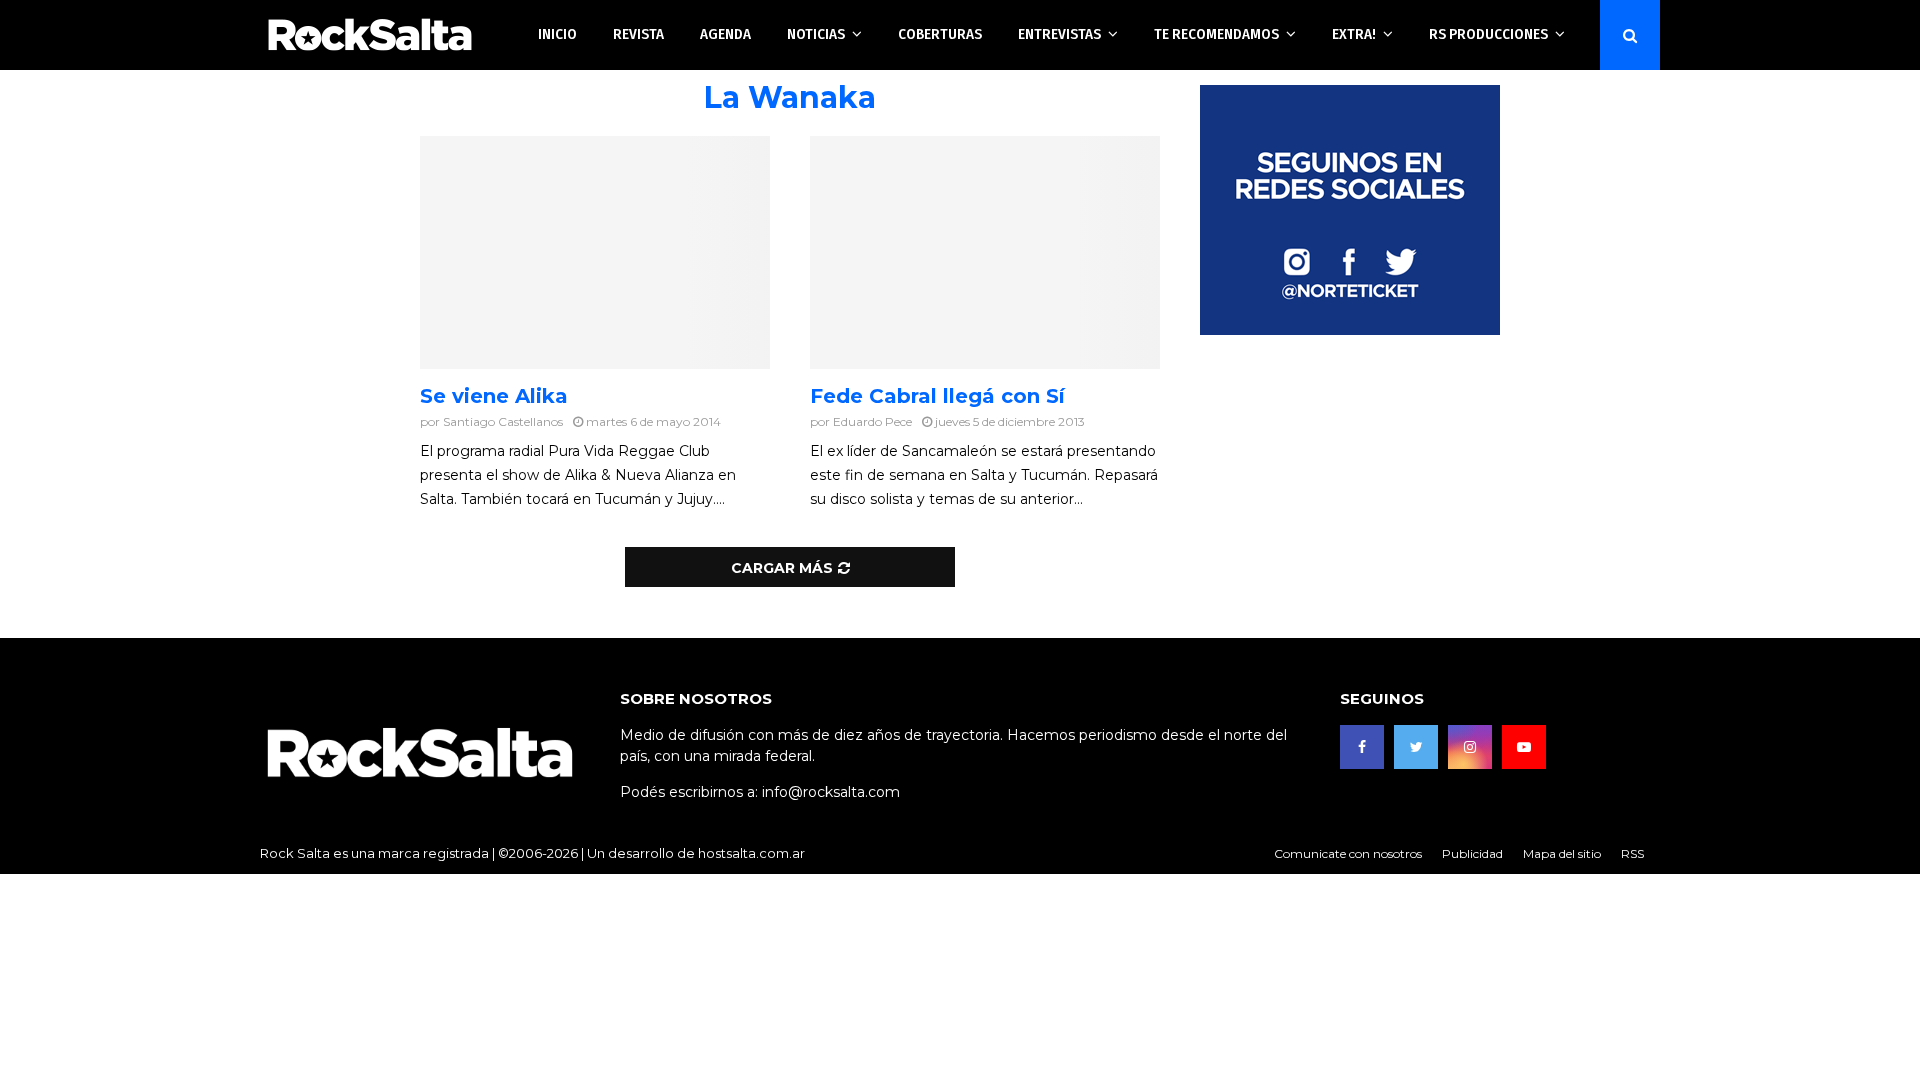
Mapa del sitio (1562, 853)
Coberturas (940, 34)
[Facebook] (1362, 747)
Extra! (1354, 34)
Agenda (725, 34)
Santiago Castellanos (503, 421)
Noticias (816, 34)
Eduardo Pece (872, 421)
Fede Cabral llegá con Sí (937, 396)
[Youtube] (1524, 747)
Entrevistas (1059, 34)
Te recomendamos (1216, 34)
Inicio (557, 34)
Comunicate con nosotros (1348, 853)
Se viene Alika (494, 396)
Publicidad (1472, 853)
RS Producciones (1488, 34)
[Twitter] (1416, 747)
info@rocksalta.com (831, 792)
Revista (638, 34)
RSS (1632, 853)
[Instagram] (1470, 747)
